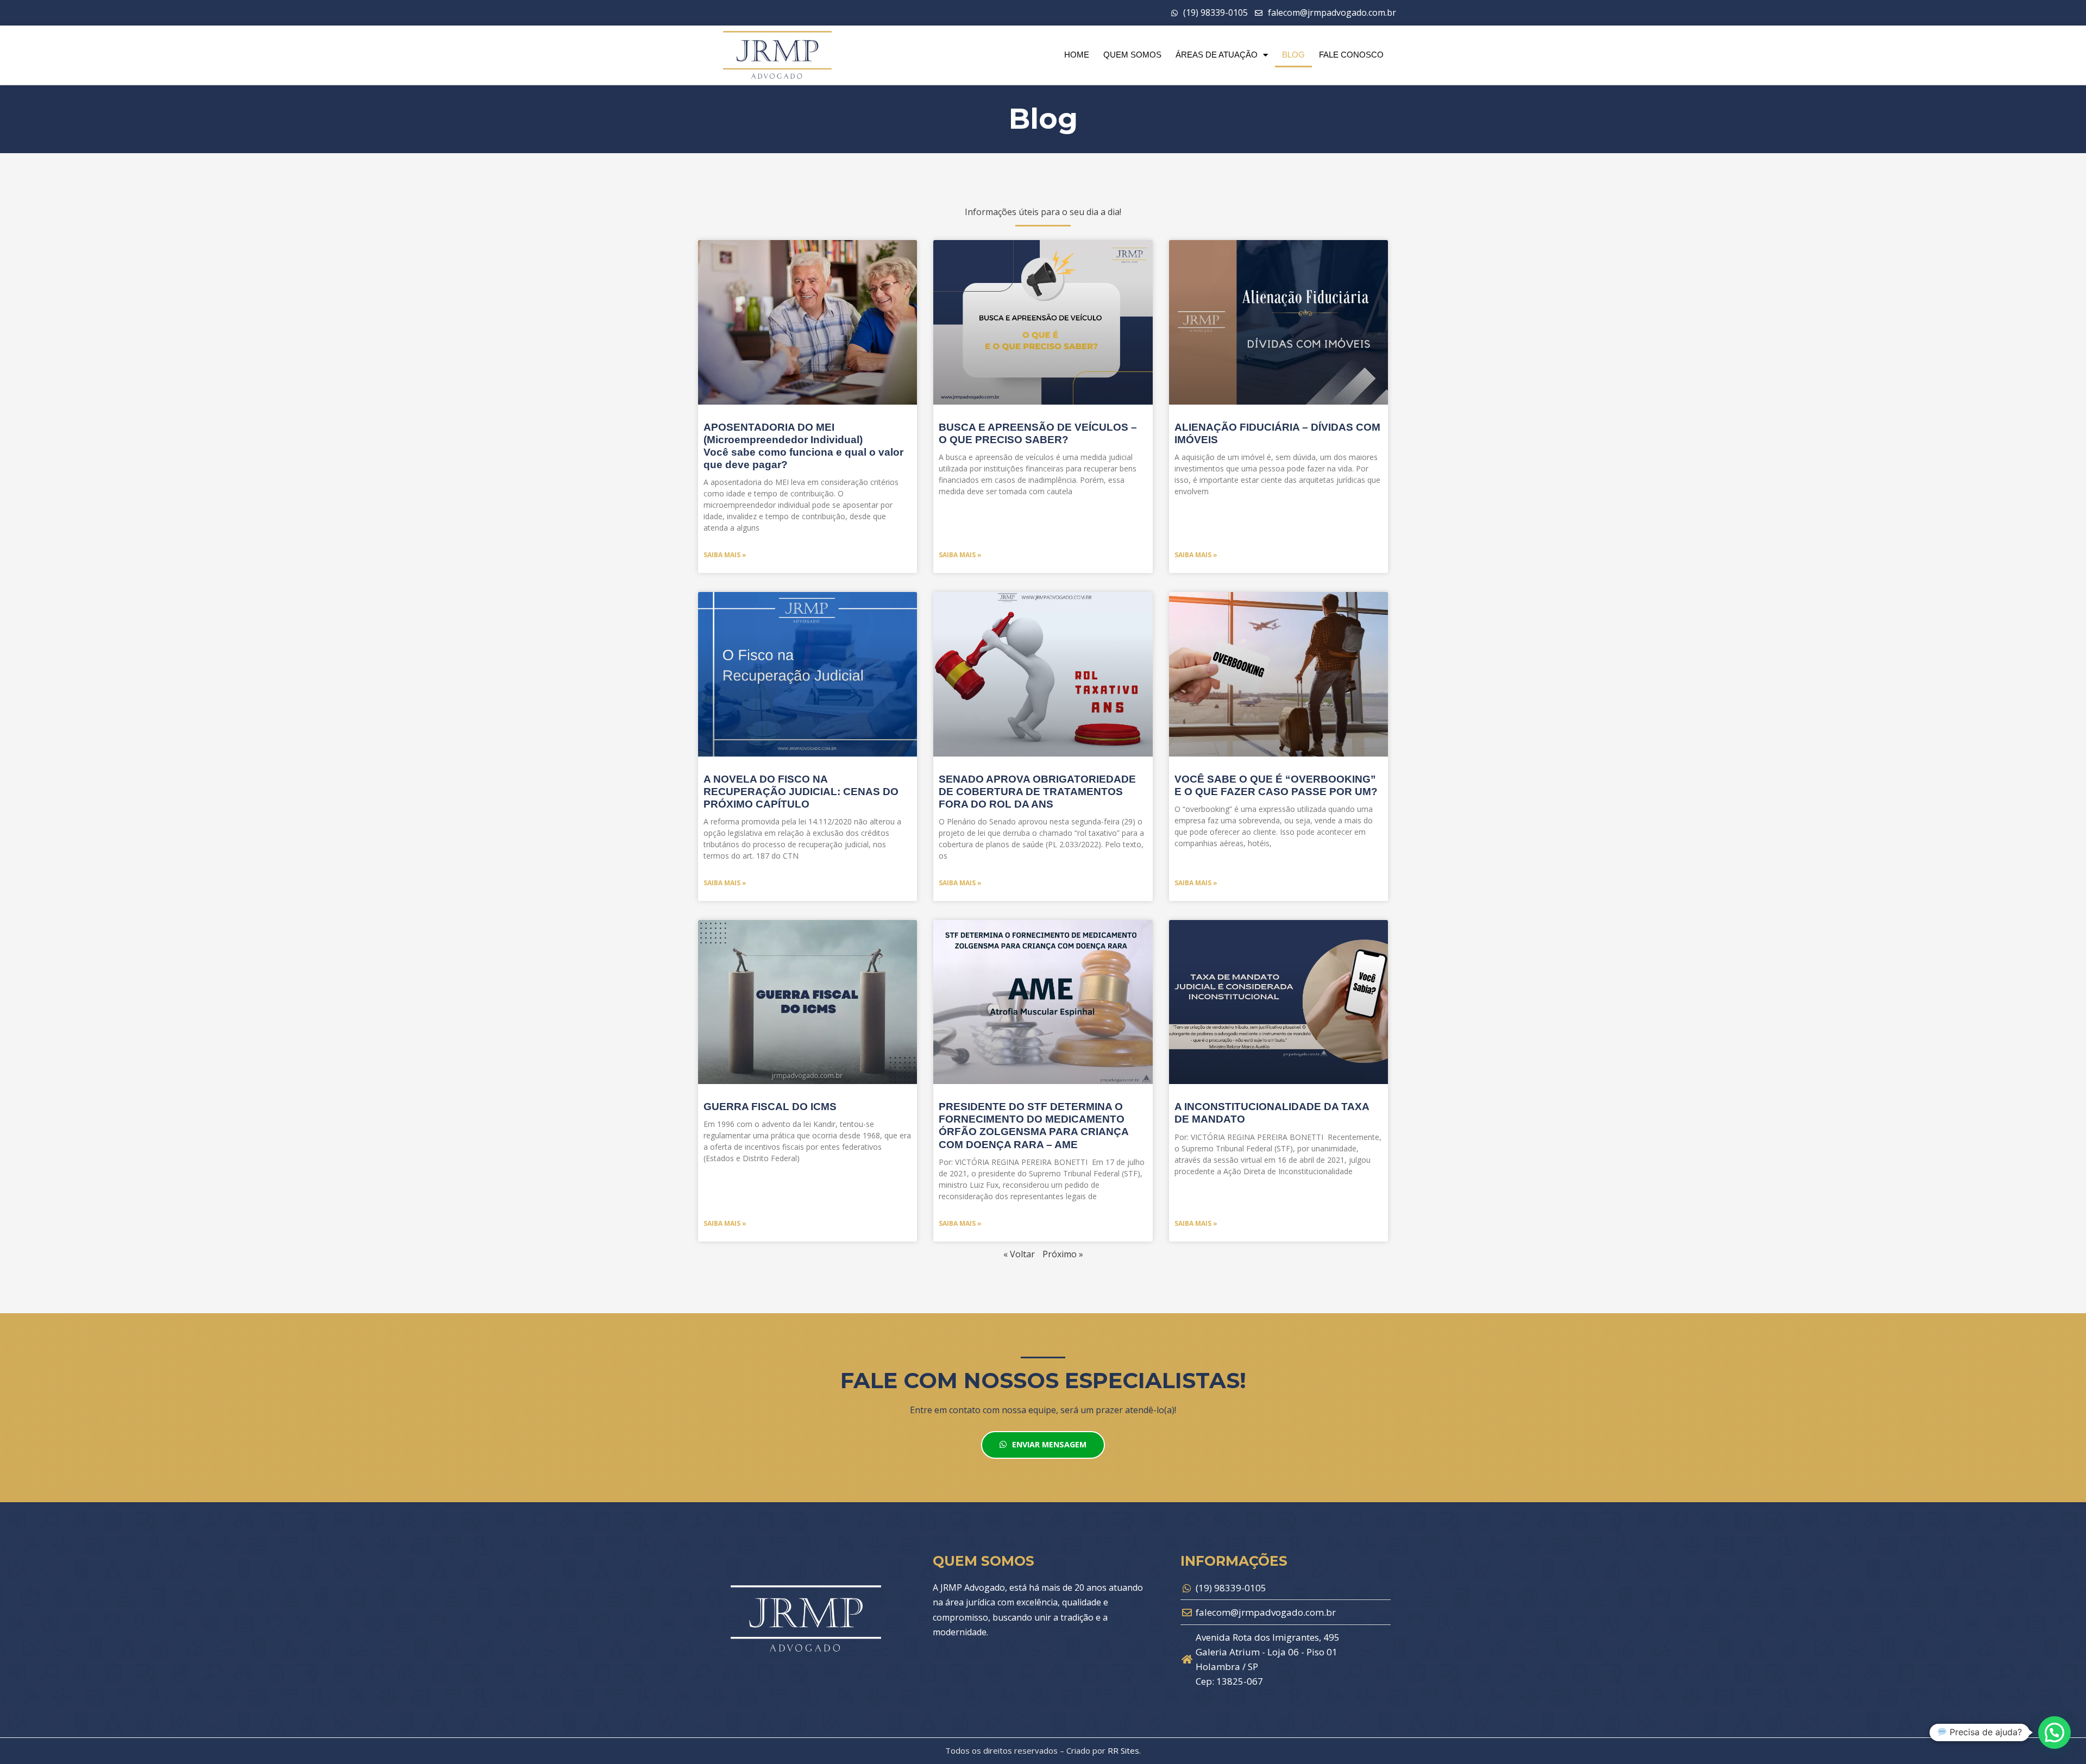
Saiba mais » (725, 555)
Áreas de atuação (1217, 55)
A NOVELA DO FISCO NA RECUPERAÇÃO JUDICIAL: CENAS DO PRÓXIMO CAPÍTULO (801, 792)
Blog (1293, 55)
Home (1077, 55)
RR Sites (1123, 1750)
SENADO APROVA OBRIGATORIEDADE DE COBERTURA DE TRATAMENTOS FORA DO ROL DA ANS (1037, 792)
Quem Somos (1132, 55)
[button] (2054, 1732)
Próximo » (1063, 1254)
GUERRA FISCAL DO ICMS (770, 1107)
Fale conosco (1351, 55)
